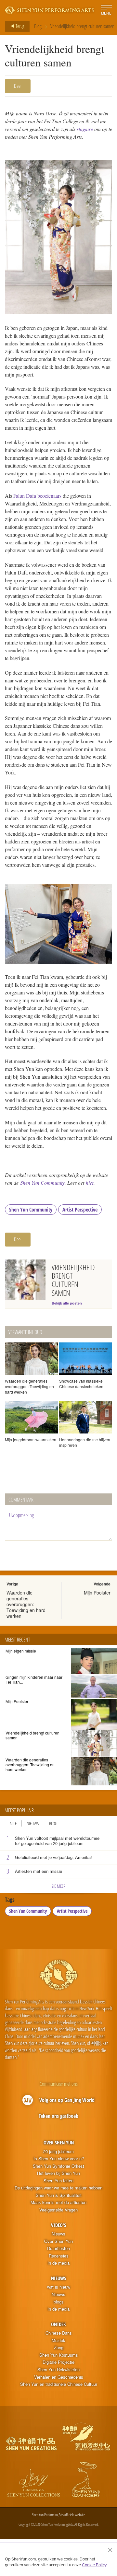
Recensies (59, 2256)
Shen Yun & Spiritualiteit (59, 2195)
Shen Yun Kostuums (59, 2355)
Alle (13, 1823)
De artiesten (58, 2248)
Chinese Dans (59, 2333)
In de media (58, 2263)
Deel (18, 86)
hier (90, 1183)
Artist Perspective (80, 1210)
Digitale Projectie (58, 2362)
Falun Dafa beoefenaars (37, 496)
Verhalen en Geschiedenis (59, 2377)
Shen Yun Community (42, 1183)
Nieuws (33, 1823)
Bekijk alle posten (67, 1303)
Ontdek (58, 2324)
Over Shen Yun (59, 2142)
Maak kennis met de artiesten (58, 2202)
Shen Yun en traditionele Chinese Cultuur (59, 2384)
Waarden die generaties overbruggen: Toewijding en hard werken (26, 1604)
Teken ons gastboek (58, 2116)
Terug (19, 26)
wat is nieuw (59, 2287)
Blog (38, 26)
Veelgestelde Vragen (58, 2210)
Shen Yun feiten (58, 2181)
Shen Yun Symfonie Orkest (58, 2166)
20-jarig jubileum (58, 2152)
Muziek (58, 2340)
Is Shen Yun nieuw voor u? (59, 2159)
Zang (59, 2348)
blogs (59, 2302)
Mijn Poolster (97, 1593)
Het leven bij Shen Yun (58, 2173)
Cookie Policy (94, 2565)
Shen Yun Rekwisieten (58, 2370)
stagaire (85, 129)
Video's (58, 2225)
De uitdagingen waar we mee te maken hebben (58, 2188)
